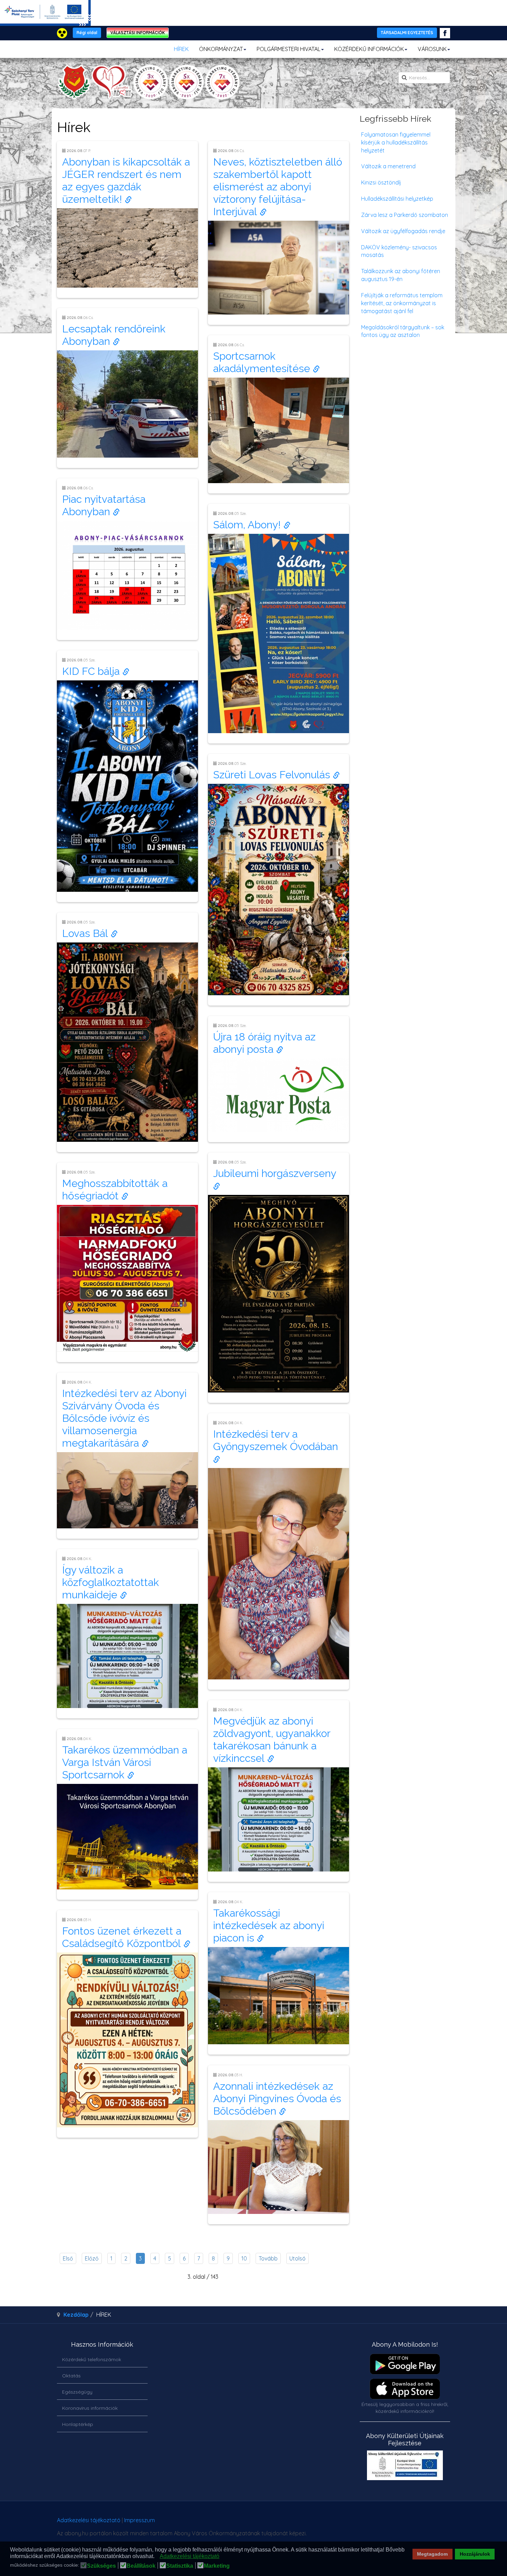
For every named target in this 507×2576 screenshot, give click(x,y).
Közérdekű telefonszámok (92, 2359)
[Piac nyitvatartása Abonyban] (127, 575)
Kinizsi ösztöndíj (381, 182)
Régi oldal (87, 33)
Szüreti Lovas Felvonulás (273, 775)
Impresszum (140, 2520)
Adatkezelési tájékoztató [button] (190, 2556)
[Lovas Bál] (127, 1041)
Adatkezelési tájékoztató (89, 2520)
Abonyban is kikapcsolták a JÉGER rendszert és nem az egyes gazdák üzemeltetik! (126, 181)
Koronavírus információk (90, 2408)
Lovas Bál (86, 933)
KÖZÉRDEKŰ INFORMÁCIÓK (369, 49)
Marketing (217, 2566)
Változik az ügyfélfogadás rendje (403, 231)
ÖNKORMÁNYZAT (221, 49)
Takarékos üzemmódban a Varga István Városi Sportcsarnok (125, 1762)
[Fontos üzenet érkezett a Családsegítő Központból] (127, 2039)
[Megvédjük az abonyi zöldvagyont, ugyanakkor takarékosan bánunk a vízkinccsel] (279, 1819)
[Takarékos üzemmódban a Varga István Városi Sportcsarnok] (127, 1836)
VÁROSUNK (432, 49)
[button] (156, 2557)
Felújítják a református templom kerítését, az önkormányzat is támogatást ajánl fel (402, 303)
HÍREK (181, 49)
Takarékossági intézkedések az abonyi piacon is (269, 1925)
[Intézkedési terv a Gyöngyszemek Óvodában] (279, 1573)
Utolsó (297, 2258)
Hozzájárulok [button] (475, 2554)
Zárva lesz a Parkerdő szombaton (405, 215)
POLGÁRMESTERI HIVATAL (289, 49)
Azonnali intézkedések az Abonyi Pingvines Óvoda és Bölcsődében (277, 2099)
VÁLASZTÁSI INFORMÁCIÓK (138, 33)
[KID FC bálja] (127, 785)
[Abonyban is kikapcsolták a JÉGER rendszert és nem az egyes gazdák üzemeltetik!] (127, 247)
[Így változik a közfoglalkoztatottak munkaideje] (127, 1655)
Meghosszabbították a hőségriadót (115, 1190)
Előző (92, 2258)
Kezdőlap (76, 2315)
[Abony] (148, 82)
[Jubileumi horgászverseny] (279, 1293)
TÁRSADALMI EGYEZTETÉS (407, 33)
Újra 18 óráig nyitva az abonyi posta (264, 1043)
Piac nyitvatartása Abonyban (104, 505)
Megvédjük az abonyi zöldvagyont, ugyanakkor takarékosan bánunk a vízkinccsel (272, 1740)
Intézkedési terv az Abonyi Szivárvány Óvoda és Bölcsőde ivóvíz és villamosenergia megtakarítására (124, 1418)
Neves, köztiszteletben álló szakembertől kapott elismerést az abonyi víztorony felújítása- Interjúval (278, 187)
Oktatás (71, 2376)
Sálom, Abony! (248, 525)
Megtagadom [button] (432, 2554)
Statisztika (180, 2566)
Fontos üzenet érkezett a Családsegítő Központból (123, 1937)
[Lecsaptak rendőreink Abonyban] (127, 403)
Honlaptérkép (78, 2424)
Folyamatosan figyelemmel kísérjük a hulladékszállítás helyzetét (396, 142)
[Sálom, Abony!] (279, 633)
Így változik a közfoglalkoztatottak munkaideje (111, 1582)
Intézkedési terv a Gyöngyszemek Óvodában (277, 1440)
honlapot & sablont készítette (353, 2523)
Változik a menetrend (388, 166)
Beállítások (141, 2566)
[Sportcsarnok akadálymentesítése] (279, 430)
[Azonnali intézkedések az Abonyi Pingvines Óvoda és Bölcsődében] (279, 2166)
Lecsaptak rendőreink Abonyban (114, 335)
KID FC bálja (92, 671)
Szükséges (101, 2566)
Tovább (268, 2258)
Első (68, 2258)
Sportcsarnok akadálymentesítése (263, 362)
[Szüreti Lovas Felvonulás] (279, 889)
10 (244, 2258)
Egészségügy (77, 2392)
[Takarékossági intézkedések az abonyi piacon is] (279, 1995)
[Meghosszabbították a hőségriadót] (127, 1278)
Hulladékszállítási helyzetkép (397, 199)
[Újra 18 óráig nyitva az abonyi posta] (279, 1094)
